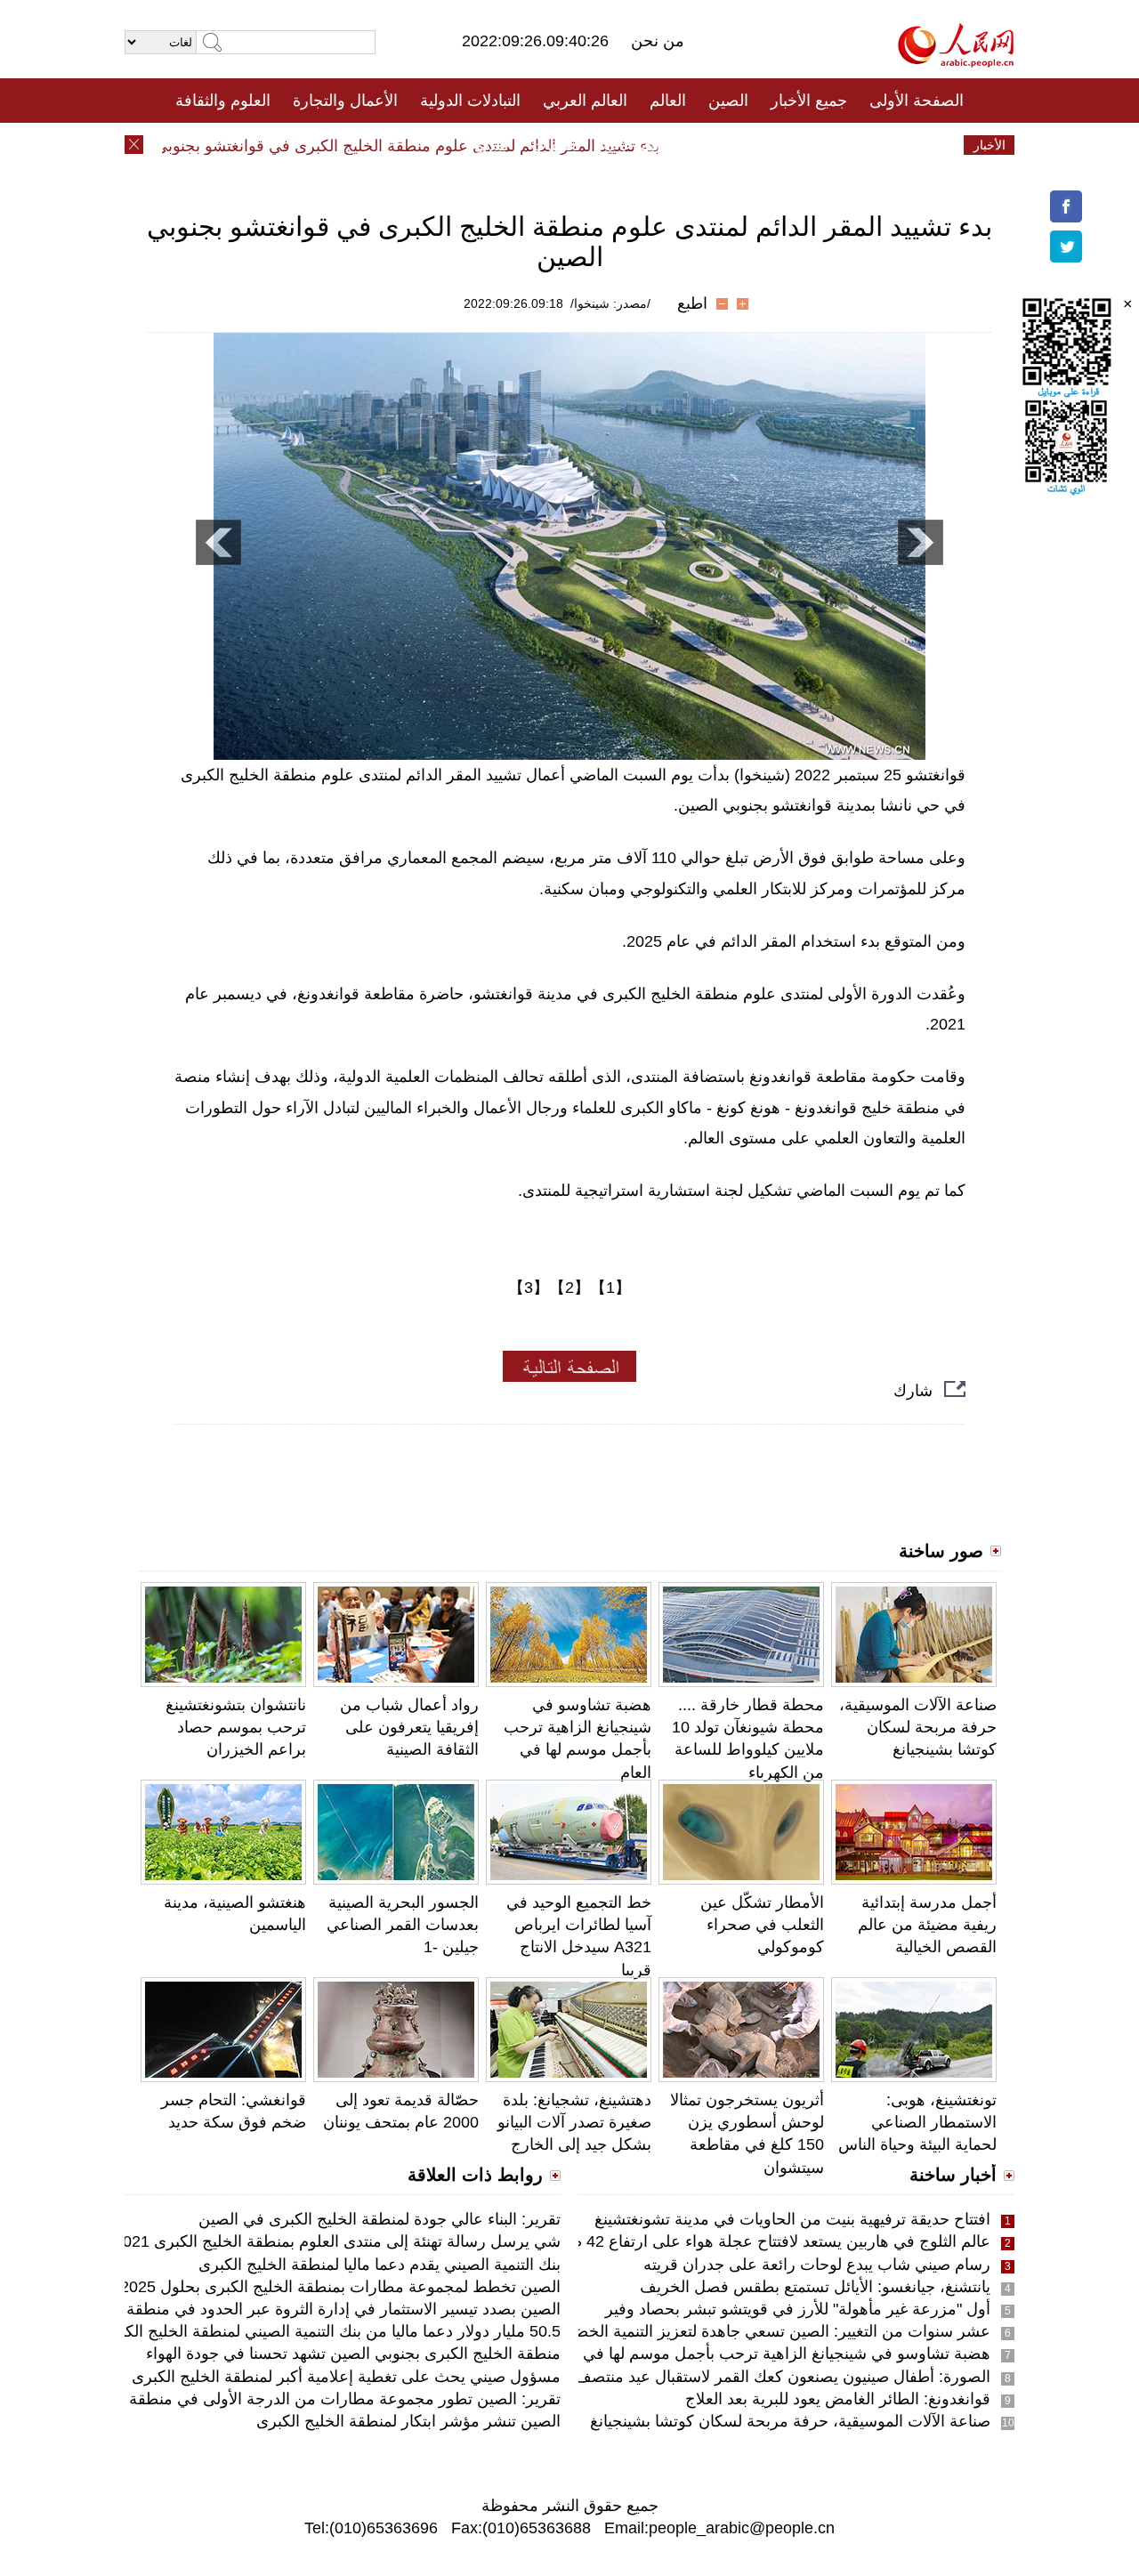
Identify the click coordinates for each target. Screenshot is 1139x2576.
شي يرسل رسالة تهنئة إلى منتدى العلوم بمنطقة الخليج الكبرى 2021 (337, 2241)
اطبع (692, 303)
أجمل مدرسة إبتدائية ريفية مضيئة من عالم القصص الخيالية (927, 1925)
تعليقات (556, 145)
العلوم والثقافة (223, 101)
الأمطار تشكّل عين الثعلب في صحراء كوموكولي (762, 1925)
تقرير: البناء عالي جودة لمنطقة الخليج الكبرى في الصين (380, 2219)
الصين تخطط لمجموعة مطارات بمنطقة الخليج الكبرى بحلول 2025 (340, 2287)
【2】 (569, 1288)
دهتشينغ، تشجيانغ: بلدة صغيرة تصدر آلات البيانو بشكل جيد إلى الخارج (574, 2122)
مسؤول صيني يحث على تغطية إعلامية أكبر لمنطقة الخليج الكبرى (346, 2377)
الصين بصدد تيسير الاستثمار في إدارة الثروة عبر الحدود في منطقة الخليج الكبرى (297, 2309)
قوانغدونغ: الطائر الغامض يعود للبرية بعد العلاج (838, 2399)
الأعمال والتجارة (345, 101)
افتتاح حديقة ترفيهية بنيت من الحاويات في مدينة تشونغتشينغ (792, 2219)
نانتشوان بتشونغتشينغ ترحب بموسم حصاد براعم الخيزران (236, 1727)
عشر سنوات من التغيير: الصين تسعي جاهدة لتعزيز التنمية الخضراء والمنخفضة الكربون (707, 2331)
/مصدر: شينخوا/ (610, 303)
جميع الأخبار (809, 101)
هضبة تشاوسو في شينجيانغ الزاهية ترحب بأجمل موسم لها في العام (769, 2354)
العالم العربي (585, 101)
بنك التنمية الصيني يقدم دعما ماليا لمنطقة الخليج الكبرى (380, 2265)
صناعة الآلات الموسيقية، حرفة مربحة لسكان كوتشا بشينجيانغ (918, 1727)
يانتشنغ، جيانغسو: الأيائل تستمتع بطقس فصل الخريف (815, 2287)
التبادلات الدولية (470, 101)
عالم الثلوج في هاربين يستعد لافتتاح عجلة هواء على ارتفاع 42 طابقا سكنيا (749, 2241)
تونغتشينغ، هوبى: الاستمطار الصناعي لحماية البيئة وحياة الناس (917, 2122)
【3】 (529, 1288)
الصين (728, 101)
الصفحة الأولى (917, 101)
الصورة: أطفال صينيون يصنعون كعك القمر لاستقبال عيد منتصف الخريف (755, 2377)
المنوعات (633, 145)
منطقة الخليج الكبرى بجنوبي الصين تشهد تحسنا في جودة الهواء (353, 2354)
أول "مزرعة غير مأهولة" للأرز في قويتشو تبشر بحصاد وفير (798, 2309)
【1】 (610, 1288)
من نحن (658, 41)
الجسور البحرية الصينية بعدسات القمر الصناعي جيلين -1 (403, 1925)
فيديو (493, 145)
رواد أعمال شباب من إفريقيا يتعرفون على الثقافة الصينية (409, 1727)
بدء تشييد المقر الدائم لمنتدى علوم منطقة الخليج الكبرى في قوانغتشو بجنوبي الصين (417, 146)
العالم (668, 101)
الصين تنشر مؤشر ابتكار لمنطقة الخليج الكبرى (408, 2421)
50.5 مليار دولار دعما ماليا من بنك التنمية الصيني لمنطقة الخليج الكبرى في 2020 (297, 2331)
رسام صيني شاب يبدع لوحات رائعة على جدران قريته (817, 2265)
